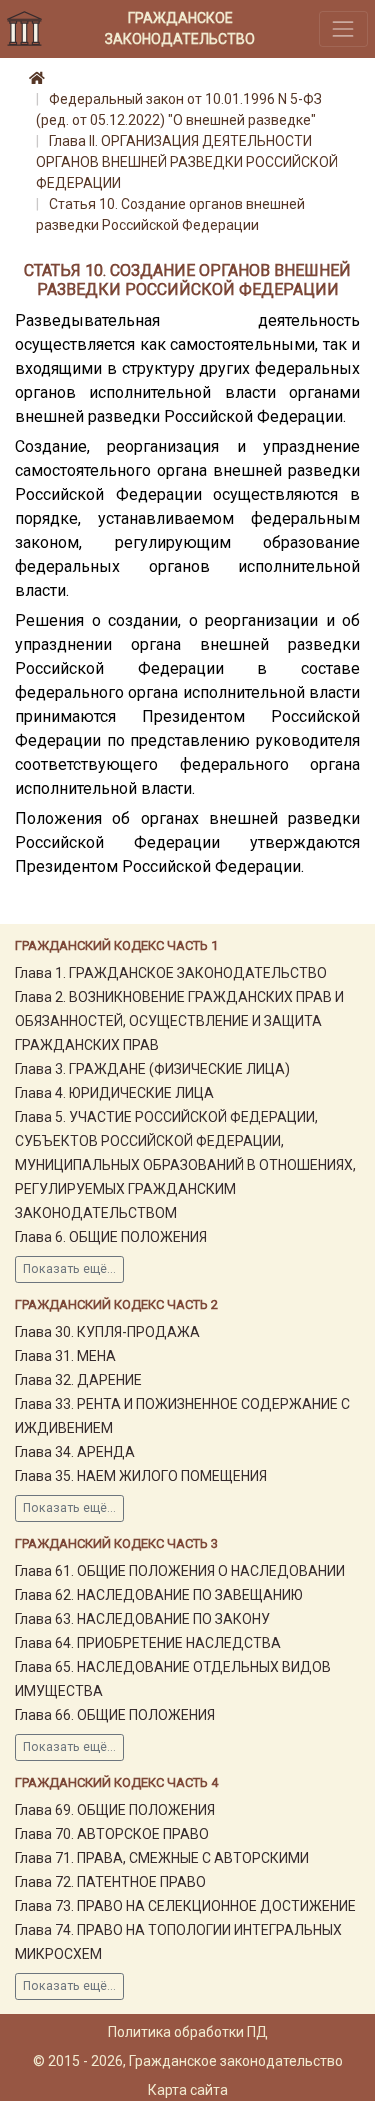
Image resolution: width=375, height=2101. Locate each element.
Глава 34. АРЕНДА (75, 1452)
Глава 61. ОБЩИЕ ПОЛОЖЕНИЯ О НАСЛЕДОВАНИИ (180, 1571)
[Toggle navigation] (343, 28)
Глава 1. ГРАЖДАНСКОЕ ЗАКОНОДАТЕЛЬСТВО (171, 973)
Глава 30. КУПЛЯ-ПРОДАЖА (107, 1332)
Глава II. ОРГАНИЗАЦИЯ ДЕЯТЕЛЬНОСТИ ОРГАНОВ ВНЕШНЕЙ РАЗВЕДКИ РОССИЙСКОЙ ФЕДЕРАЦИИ (187, 162)
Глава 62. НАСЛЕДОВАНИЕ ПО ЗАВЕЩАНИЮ (159, 1595)
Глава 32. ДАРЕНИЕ (78, 1380)
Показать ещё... (69, 1269)
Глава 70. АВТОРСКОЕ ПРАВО (112, 1834)
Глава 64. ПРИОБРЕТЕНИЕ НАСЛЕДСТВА (148, 1643)
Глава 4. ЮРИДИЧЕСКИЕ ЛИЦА (114, 1093)
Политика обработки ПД (188, 2032)
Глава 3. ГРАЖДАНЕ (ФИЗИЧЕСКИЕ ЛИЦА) (152, 1069)
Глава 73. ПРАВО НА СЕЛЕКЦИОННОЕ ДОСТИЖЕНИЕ (185, 1906)
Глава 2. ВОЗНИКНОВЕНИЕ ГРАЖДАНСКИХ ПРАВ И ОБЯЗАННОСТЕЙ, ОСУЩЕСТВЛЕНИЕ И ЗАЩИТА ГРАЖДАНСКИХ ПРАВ (179, 1021)
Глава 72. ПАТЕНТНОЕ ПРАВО (110, 1882)
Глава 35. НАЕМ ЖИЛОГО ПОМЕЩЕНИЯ (141, 1476)
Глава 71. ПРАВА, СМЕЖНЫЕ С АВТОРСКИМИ (162, 1858)
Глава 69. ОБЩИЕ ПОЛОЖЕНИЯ (115, 1810)
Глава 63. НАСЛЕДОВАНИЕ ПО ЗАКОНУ (142, 1619)
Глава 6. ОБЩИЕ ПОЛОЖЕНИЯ (111, 1237)
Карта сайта (188, 2090)
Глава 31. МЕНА (65, 1356)
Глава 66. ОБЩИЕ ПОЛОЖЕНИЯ (115, 1715)
